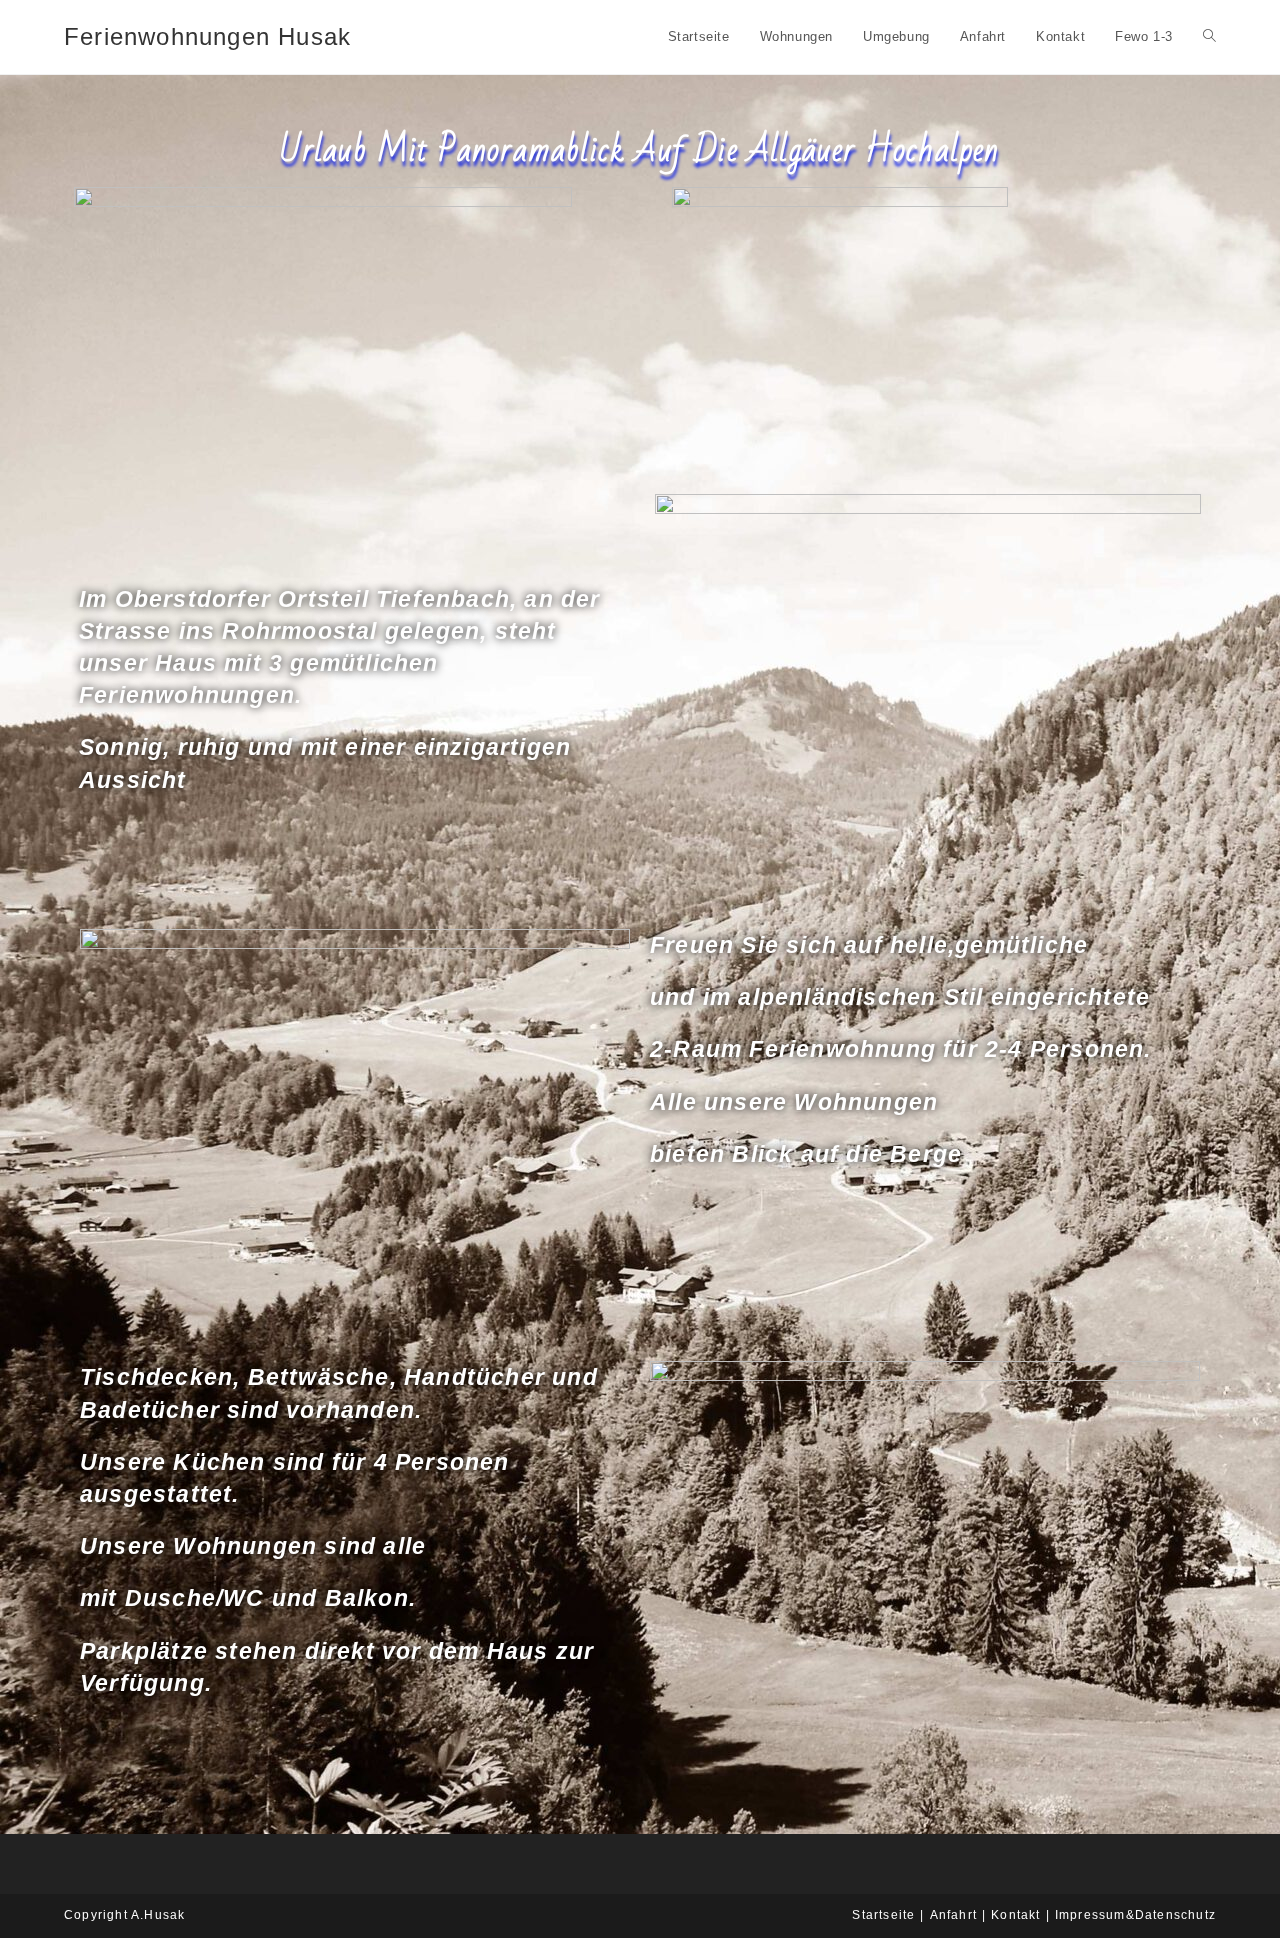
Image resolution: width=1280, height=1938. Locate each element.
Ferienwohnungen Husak (207, 36)
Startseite (883, 1915)
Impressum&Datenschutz (1135, 1915)
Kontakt (1015, 1915)
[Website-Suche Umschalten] (1209, 37)
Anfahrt (953, 1915)
